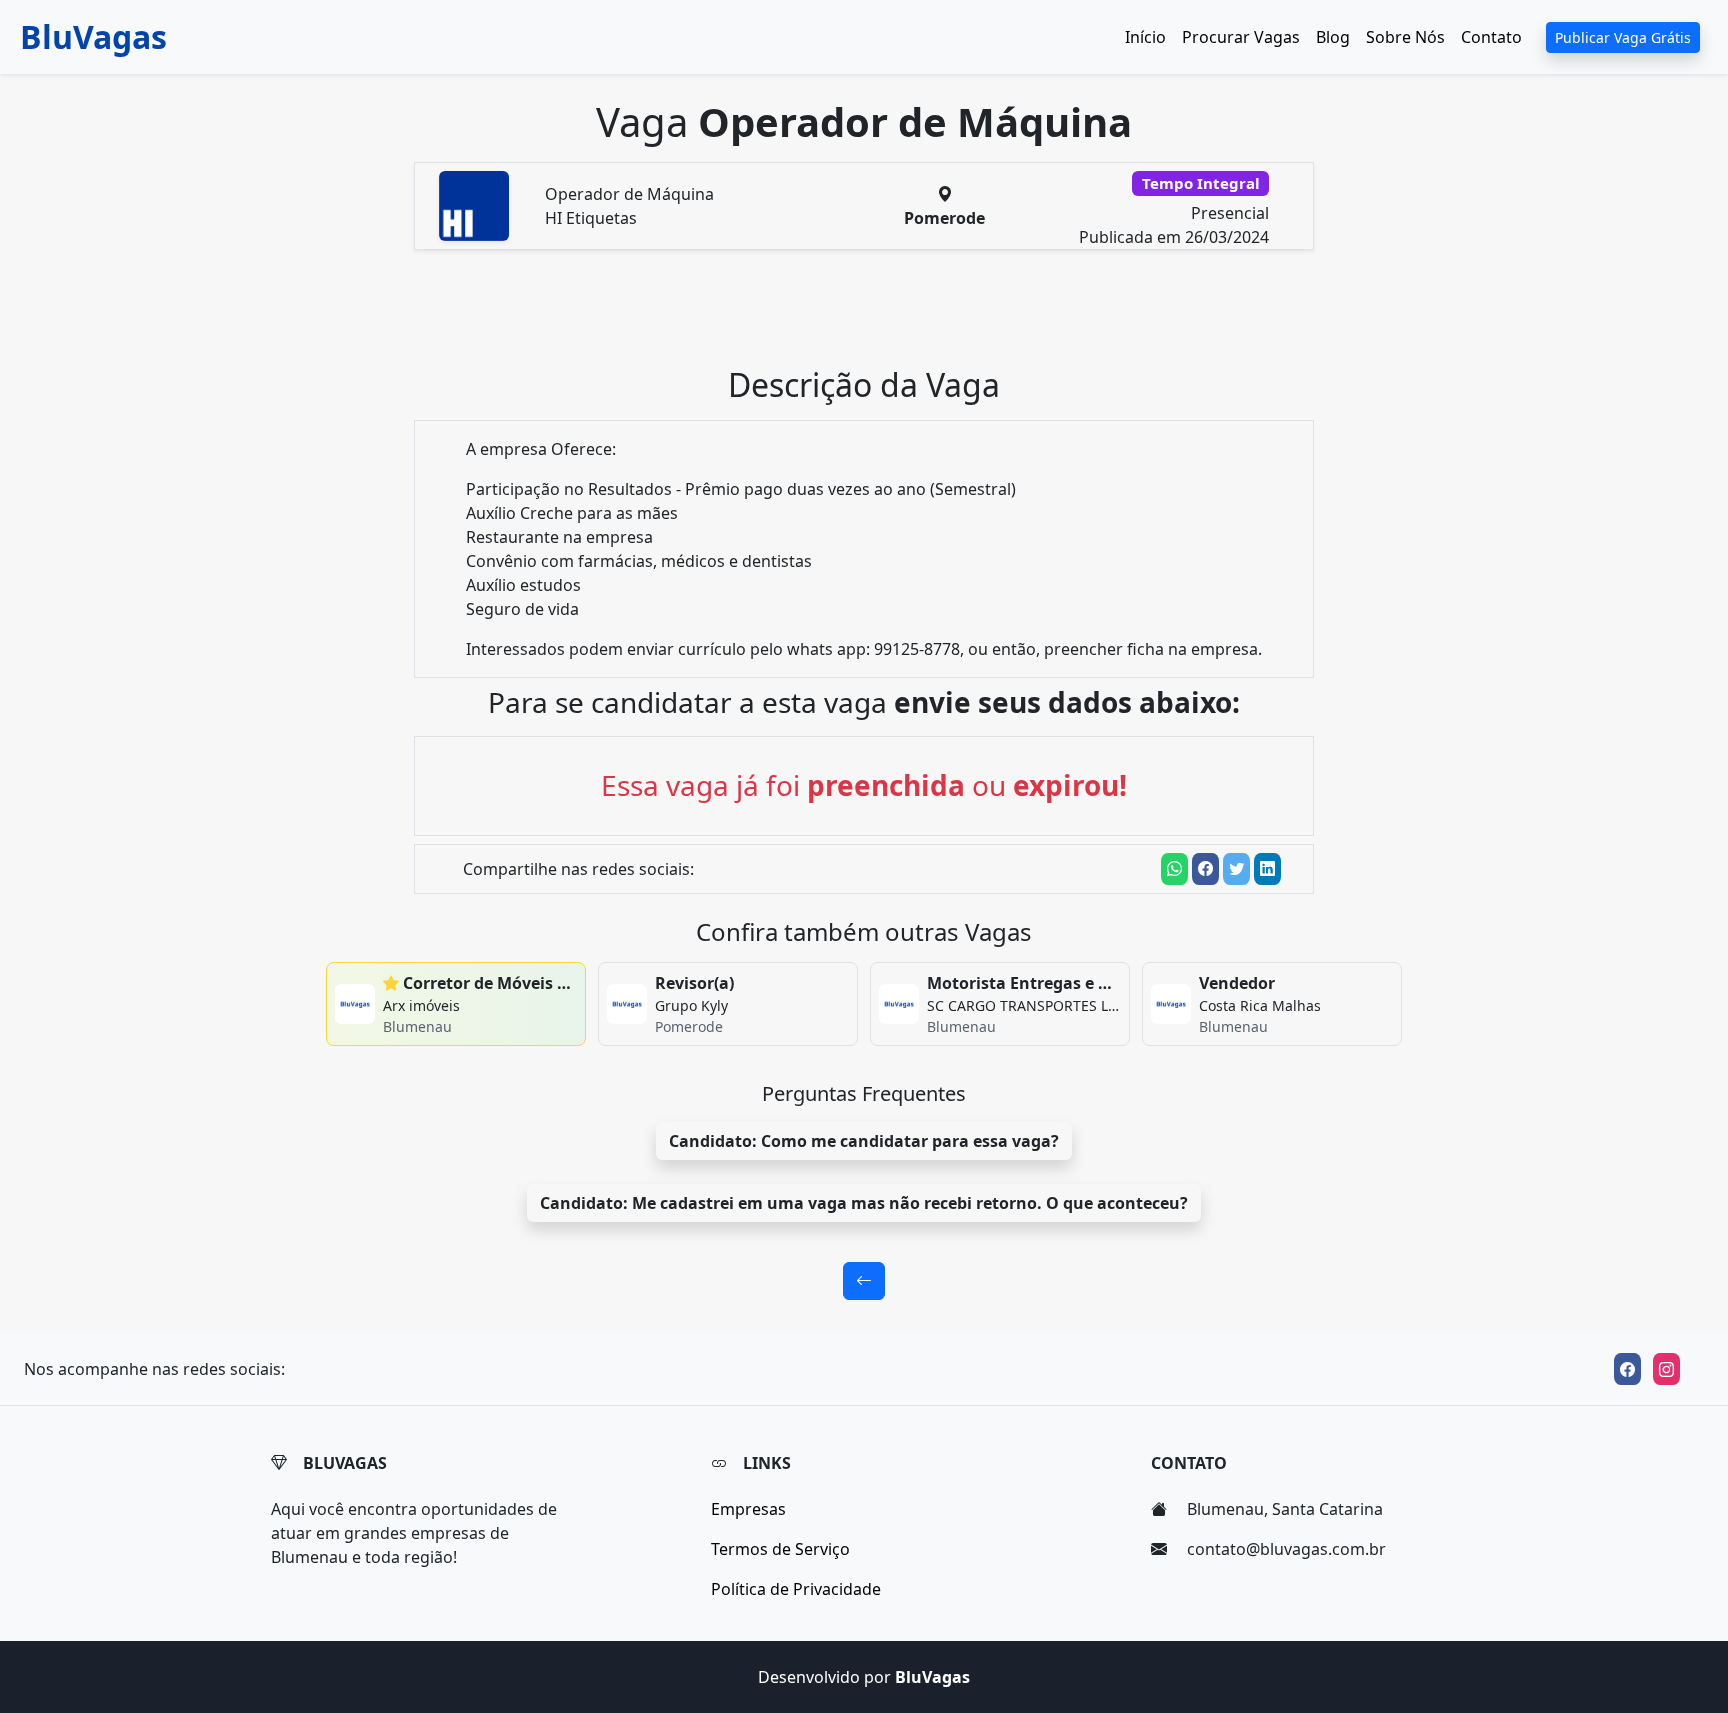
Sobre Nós (1405, 37)
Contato (1491, 37)
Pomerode (944, 218)
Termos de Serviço (780, 1549)
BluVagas (93, 36)
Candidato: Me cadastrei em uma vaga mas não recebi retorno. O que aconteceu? (864, 1203)
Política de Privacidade (796, 1589)
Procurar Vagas (1241, 37)
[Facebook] (1627, 1369)
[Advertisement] (876, 316)
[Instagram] (1666, 1369)
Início (1145, 37)
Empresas (748, 1509)
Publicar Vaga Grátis (1623, 37)
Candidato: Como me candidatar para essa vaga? (864, 1141)
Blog (1333, 37)
